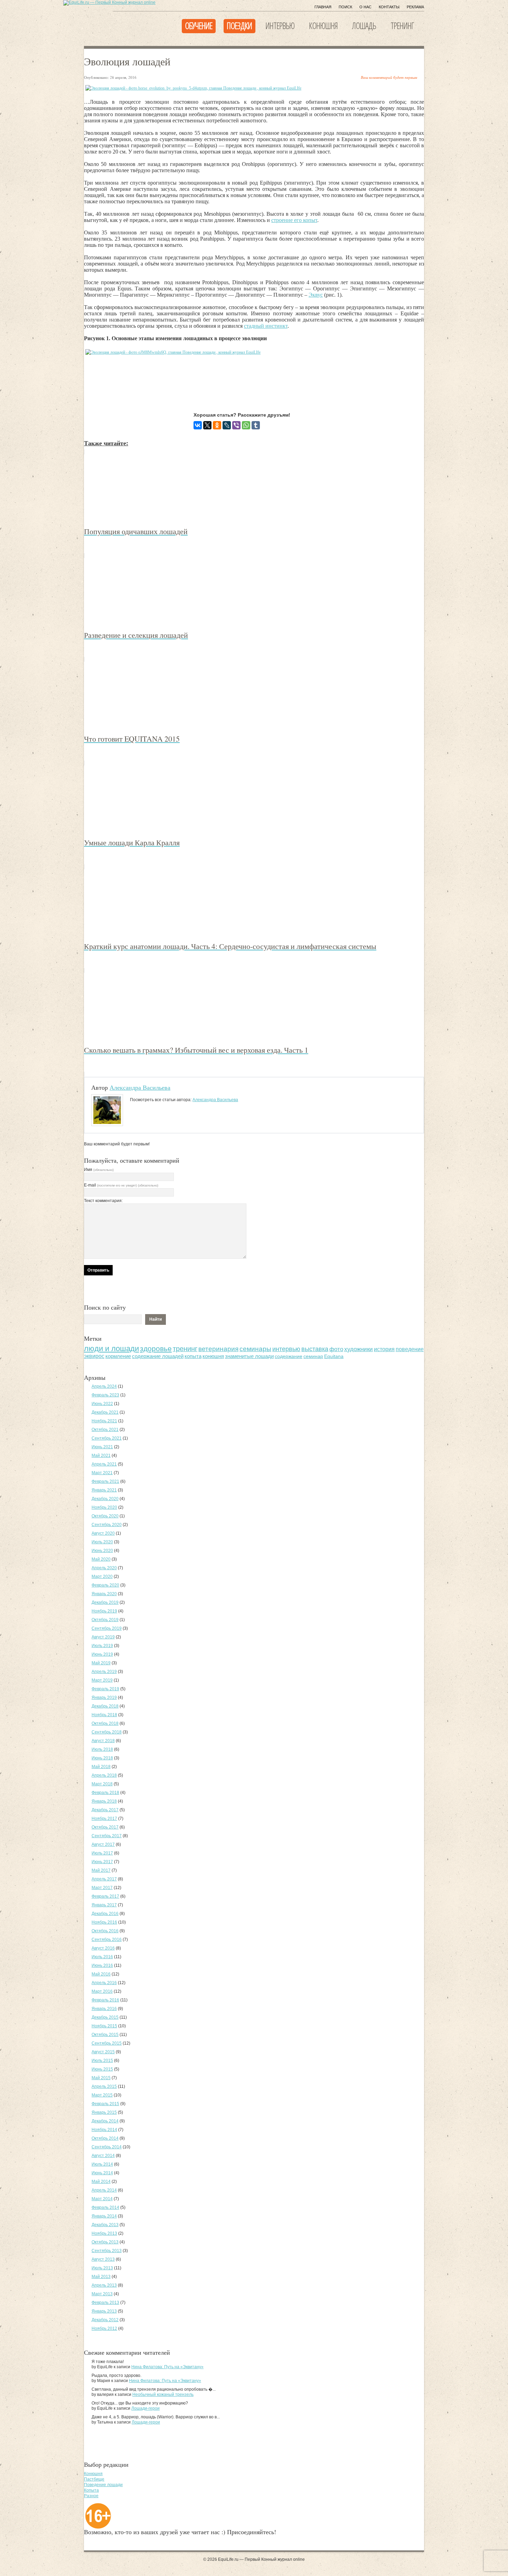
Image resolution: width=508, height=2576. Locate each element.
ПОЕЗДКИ (239, 26)
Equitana (334, 1356)
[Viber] (236, 425)
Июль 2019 (102, 1646)
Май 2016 (101, 1974)
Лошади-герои (145, 2408)
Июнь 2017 (102, 1862)
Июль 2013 (102, 2268)
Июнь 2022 (102, 1404)
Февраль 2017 (105, 1896)
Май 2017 (101, 1870)
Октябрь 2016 (105, 1931)
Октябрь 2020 (105, 1516)
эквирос (94, 1356)
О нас (365, 7)
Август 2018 (103, 1741)
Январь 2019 (104, 1698)
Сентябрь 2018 (107, 1732)
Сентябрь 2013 (107, 2251)
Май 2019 (101, 1663)
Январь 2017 (104, 1905)
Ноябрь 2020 (104, 1507)
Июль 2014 (102, 2164)
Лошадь (364, 26)
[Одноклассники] (217, 425)
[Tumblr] (256, 425)
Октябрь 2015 (105, 2035)
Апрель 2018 (104, 1775)
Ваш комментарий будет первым (389, 77)
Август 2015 (103, 2052)
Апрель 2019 (104, 1672)
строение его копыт (294, 220)
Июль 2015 (102, 2061)
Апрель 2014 (104, 2190)
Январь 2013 (104, 2311)
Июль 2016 (102, 1957)
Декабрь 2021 (105, 1412)
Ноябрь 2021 (104, 1421)
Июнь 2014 (102, 2173)
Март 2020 (102, 1577)
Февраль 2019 (105, 1689)
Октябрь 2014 (105, 2138)
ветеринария (218, 1349)
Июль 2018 (102, 1749)
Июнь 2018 (102, 1758)
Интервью (280, 26)
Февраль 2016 (105, 2000)
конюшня (213, 1356)
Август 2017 (103, 1844)
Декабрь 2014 (105, 2121)
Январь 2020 (104, 1594)
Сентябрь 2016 (107, 1940)
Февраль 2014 (105, 2207)
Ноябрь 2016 (104, 1922)
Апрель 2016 (104, 1983)
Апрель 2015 (104, 2086)
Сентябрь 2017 (107, 1836)
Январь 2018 (104, 1801)
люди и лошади (111, 1349)
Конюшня (323, 26)
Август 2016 (103, 1948)
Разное (91, 2496)
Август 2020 (103, 1533)
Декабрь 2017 (105, 1810)
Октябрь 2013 (105, 2242)
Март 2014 (102, 2199)
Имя (99, 1170)
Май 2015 (101, 2078)
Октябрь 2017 (105, 1827)
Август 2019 (103, 1637)
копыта (193, 1356)
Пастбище (94, 2479)
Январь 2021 (104, 1490)
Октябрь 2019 (105, 1620)
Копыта (91, 2490)
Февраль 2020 (105, 1585)
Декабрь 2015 (105, 2017)
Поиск (345, 7)
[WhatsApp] (246, 425)
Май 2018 (101, 1767)
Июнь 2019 (102, 1654)
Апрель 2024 (104, 1386)
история (384, 1349)
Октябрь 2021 (105, 1430)
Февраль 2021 (105, 1481)
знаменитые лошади (249, 1356)
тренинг (185, 1349)
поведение (410, 1349)
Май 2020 (101, 1559)
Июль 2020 (102, 1542)
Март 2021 (102, 1473)
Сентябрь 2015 (107, 2043)
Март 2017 (102, 1888)
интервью (286, 1349)
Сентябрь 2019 (107, 1628)
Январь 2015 (104, 2112)
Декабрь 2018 (105, 1706)
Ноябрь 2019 (104, 1611)
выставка (315, 1349)
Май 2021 (101, 1456)
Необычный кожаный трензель (163, 2394)
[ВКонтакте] (198, 425)
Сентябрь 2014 (107, 2147)
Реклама (415, 7)
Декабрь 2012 (105, 2320)
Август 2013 (103, 2259)
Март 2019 (102, 1680)
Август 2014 (103, 2156)
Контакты (389, 7)
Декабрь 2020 (105, 1499)
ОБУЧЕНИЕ (199, 26)
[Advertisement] (210, 379)
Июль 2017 (102, 1853)
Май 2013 (101, 2277)
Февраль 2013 (105, 2303)
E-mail (121, 1185)
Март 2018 (102, 1784)
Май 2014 (101, 2182)
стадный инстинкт (266, 326)
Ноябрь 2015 (104, 2026)
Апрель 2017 (104, 1879)
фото (336, 1349)
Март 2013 (102, 2294)
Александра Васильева (140, 1087)
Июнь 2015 (102, 2069)
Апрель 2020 (104, 1568)
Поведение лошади (103, 2485)
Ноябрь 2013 (104, 2233)
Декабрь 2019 (105, 1602)
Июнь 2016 (102, 1965)
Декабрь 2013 (105, 2225)
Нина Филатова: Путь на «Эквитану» (167, 2367)
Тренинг (402, 26)
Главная (323, 7)
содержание (289, 1356)
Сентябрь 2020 (107, 1525)
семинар (313, 1356)
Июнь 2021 (102, 1447)
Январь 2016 (104, 2009)
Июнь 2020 (102, 1551)
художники (359, 1349)
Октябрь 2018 (105, 1723)
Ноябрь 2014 (104, 2130)
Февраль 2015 (105, 2104)
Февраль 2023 (105, 1395)
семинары (255, 1349)
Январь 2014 (104, 2216)
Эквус (316, 295)
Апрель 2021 (104, 1464)
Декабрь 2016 (105, 1914)
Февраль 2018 (105, 1793)
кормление (118, 1356)
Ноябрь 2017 (104, 1819)
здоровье (156, 1349)
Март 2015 (102, 2095)
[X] (207, 425)
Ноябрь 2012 (104, 2328)
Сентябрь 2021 (107, 1438)
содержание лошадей (158, 1356)
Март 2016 (102, 1991)
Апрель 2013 (104, 2285)
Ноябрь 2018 (104, 1715)
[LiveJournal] (227, 425)
